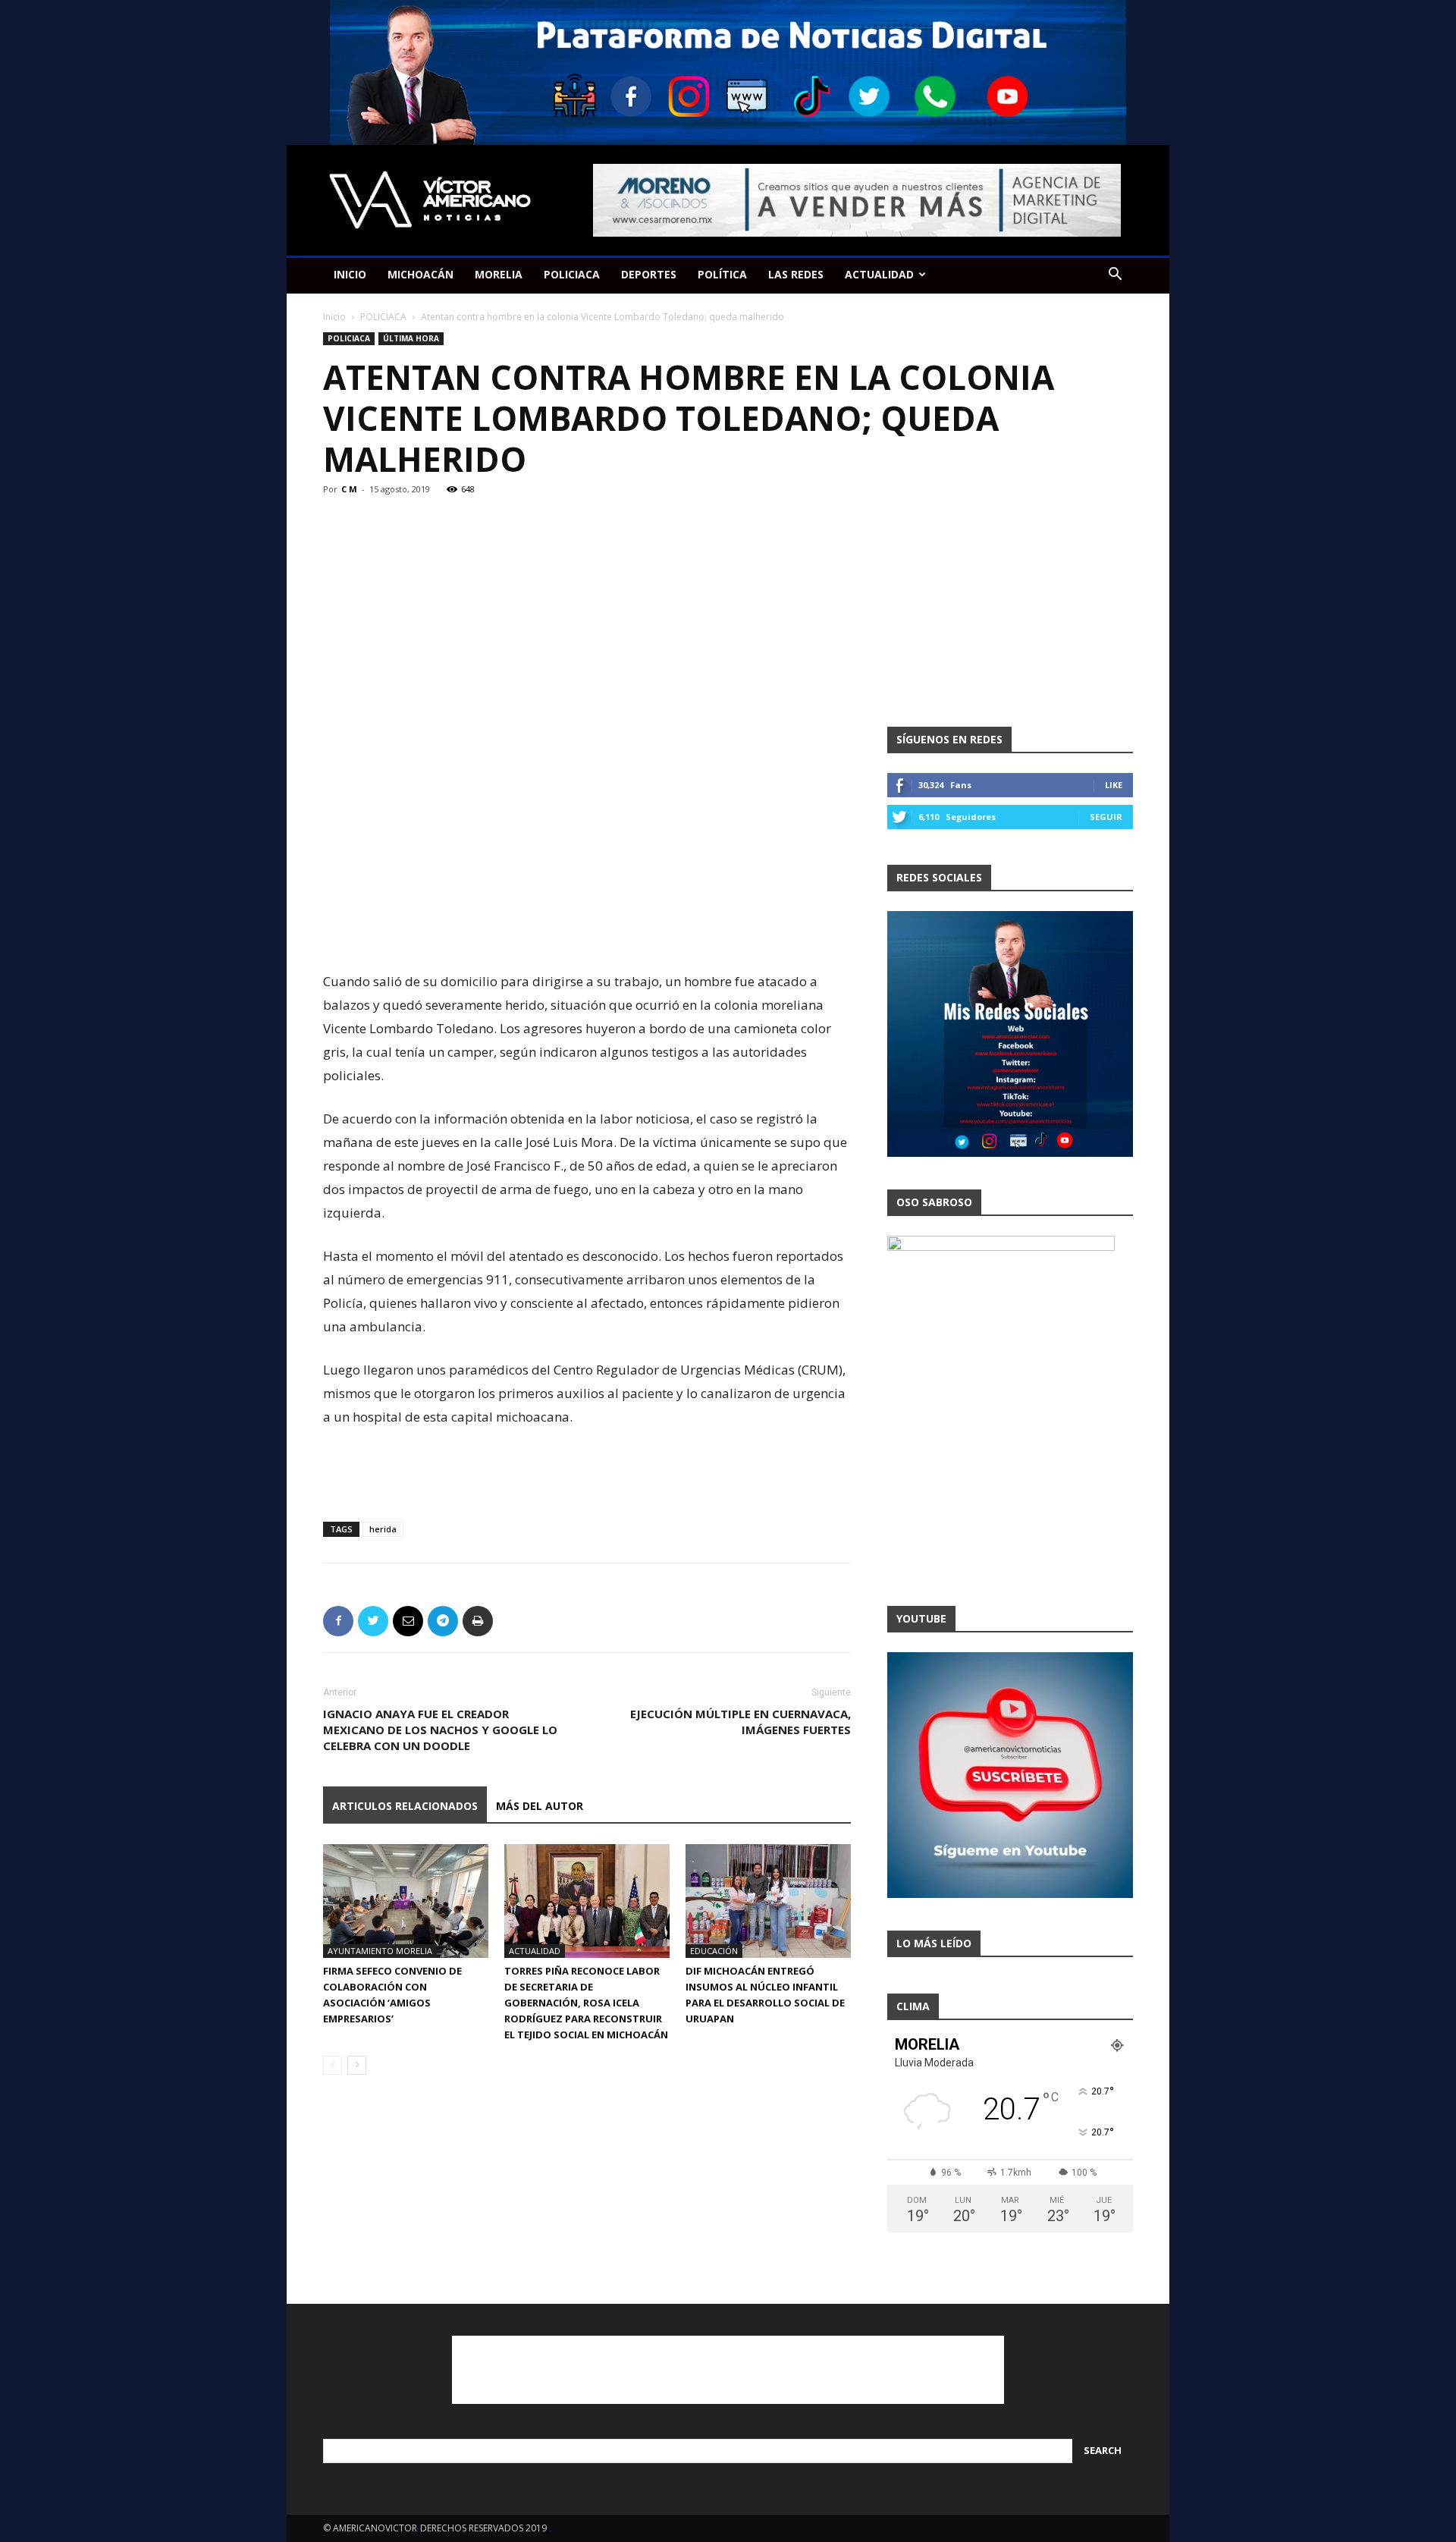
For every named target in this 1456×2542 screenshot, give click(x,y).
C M (349, 489)
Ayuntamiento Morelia (380, 1951)
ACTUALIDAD (879, 274)
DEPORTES (649, 274)
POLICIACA (572, 274)
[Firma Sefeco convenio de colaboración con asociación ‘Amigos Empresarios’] (406, 1901)
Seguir (1106, 817)
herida (383, 1529)
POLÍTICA (722, 274)
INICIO (350, 274)
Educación (714, 1951)
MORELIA (499, 274)
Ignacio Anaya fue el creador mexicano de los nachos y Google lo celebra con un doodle (440, 1730)
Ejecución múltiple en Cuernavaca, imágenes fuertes (741, 1722)
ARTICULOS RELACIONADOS (405, 1806)
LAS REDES (796, 274)
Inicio (334, 317)
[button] (1115, 276)
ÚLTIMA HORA (411, 338)
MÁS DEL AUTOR (540, 1806)
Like (1114, 785)
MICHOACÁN (420, 274)
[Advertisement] (587, 931)
